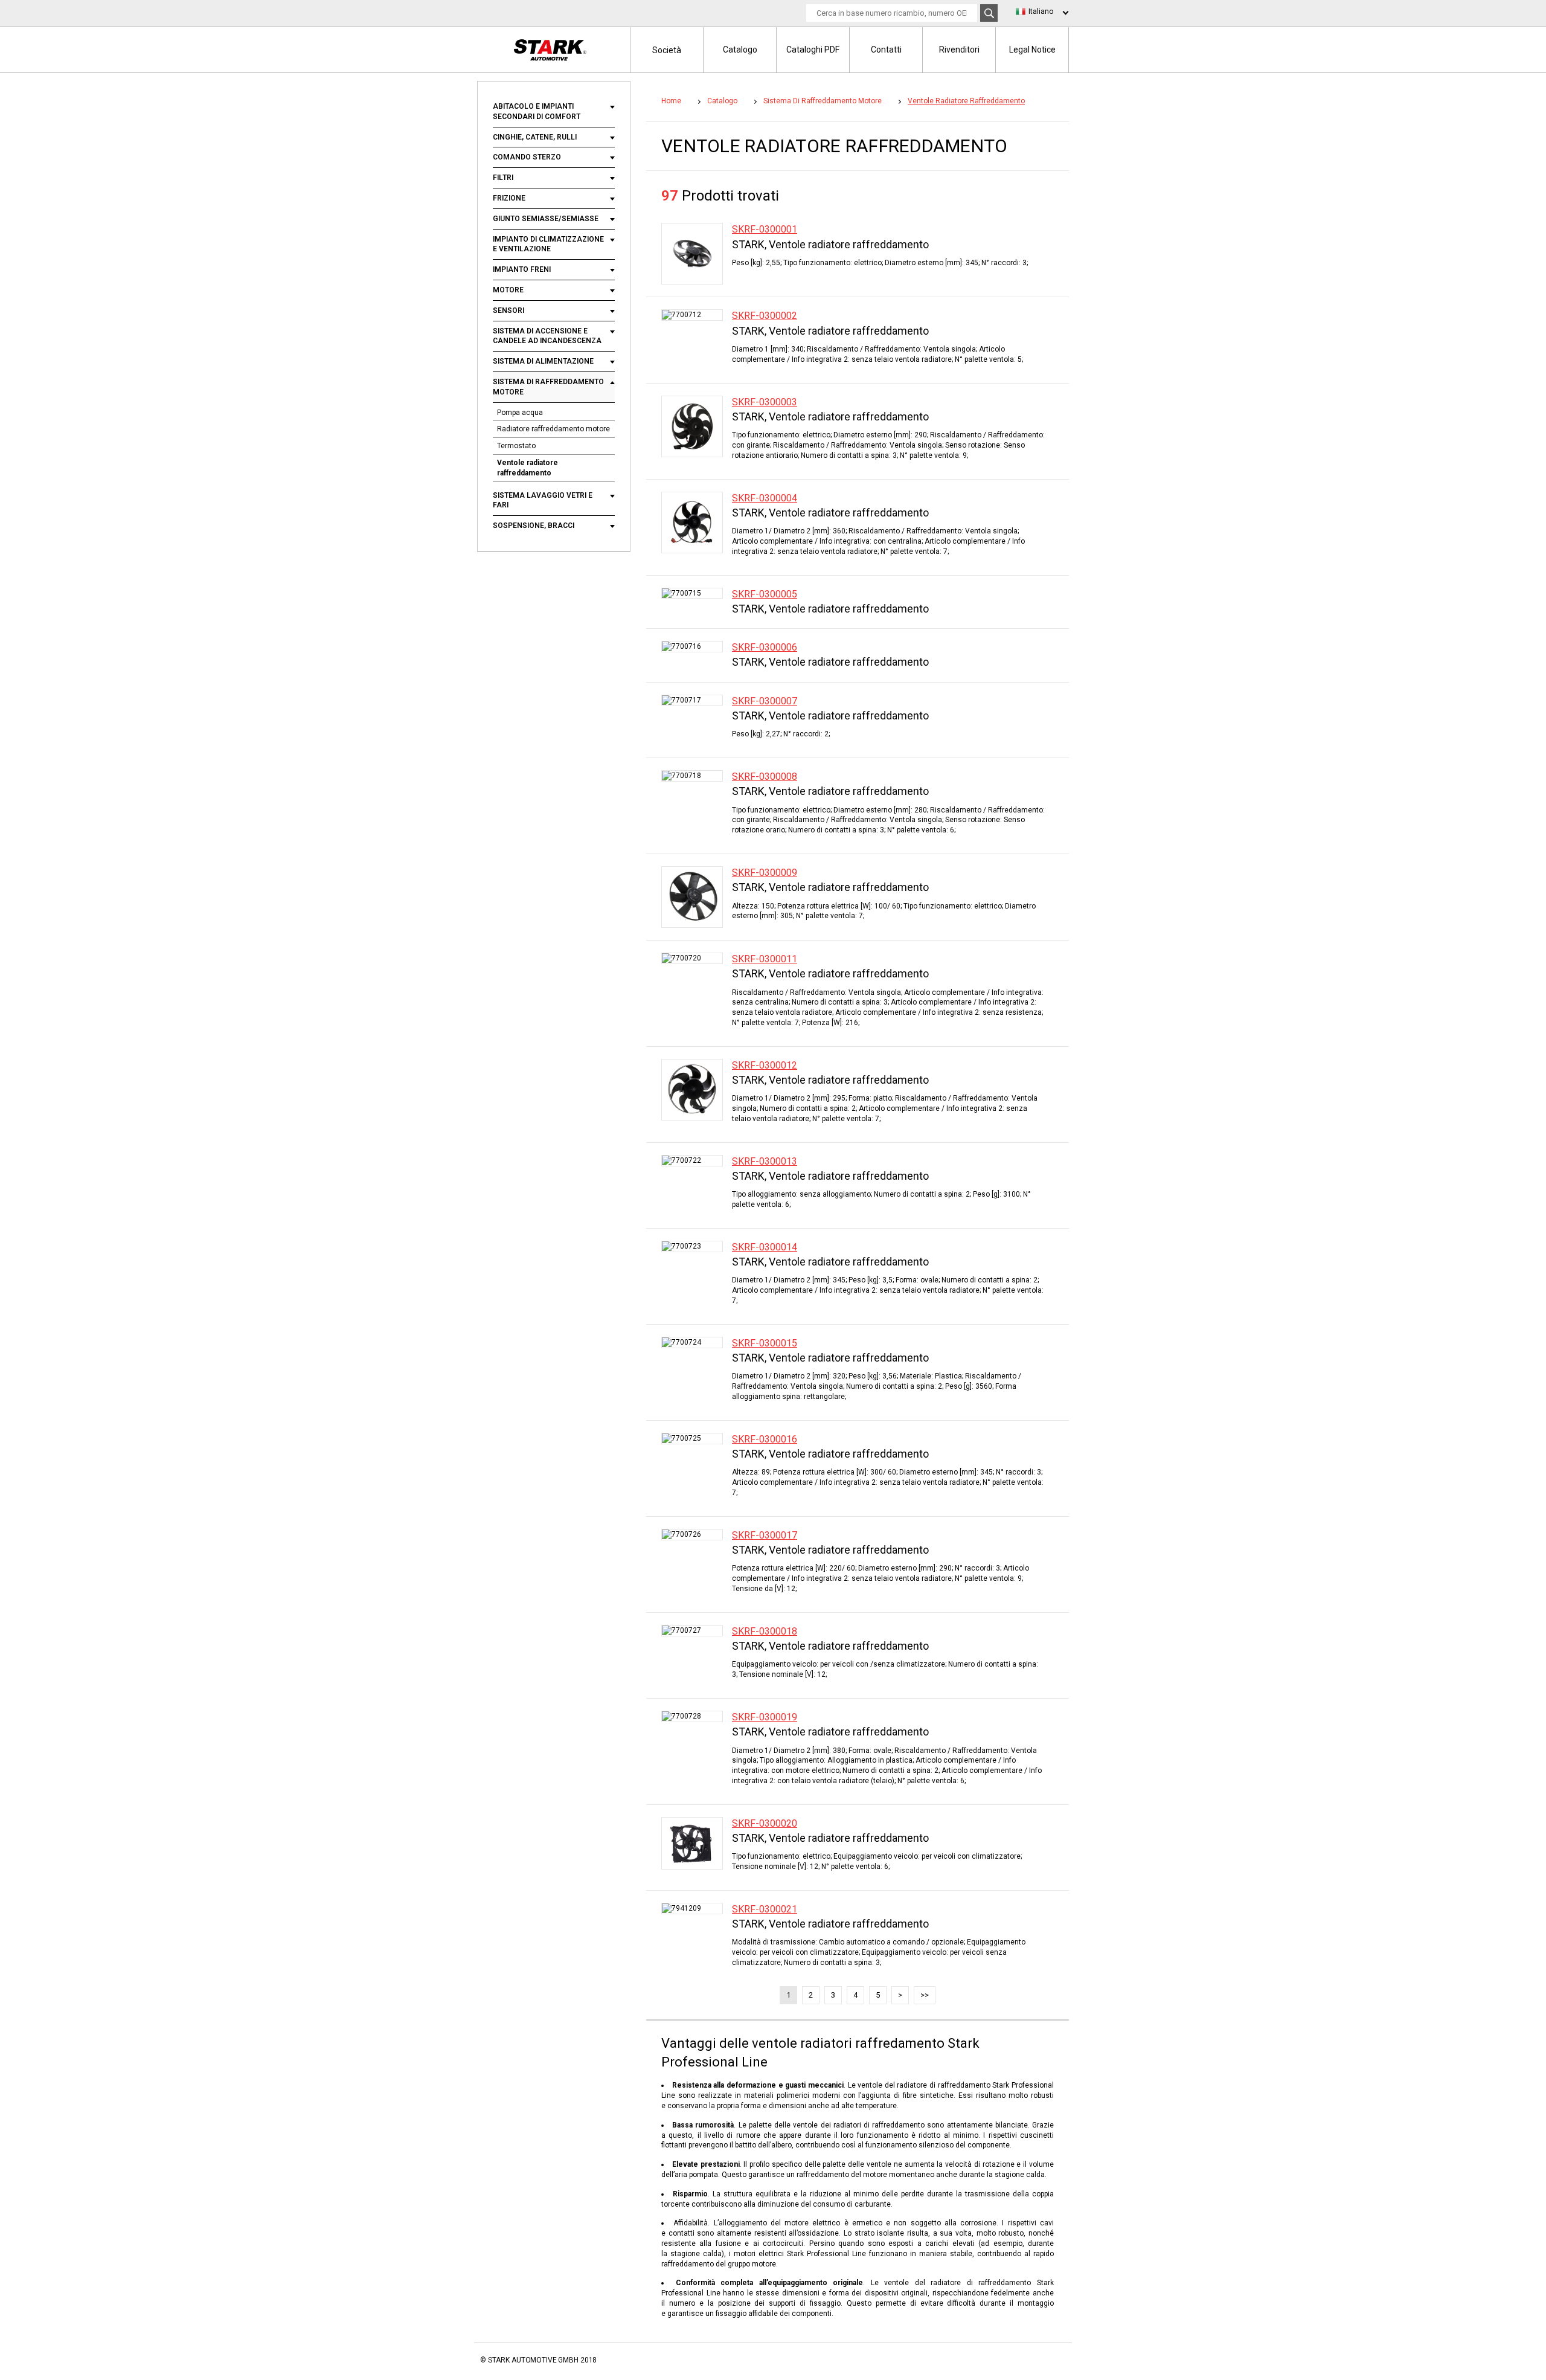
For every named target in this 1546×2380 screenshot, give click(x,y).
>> (925, 1995)
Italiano (1041, 11)
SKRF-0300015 (765, 1343)
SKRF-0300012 (765, 1065)
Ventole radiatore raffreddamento (528, 468)
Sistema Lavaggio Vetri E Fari (543, 500)
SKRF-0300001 (765, 229)
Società (667, 50)
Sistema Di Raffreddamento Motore (548, 387)
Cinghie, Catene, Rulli (535, 137)
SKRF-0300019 (765, 1717)
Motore (508, 290)
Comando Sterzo (527, 157)
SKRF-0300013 (765, 1161)
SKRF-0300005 (765, 594)
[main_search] (989, 13)
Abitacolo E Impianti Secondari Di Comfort (537, 111)
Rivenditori (959, 50)
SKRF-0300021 (765, 1909)
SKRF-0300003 (765, 402)
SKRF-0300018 (765, 1631)
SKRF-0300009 (765, 873)
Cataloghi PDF (813, 50)
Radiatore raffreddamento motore (553, 429)
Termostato (516, 446)
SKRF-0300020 (765, 1823)
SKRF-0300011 (765, 959)
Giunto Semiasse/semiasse (546, 219)
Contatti (886, 50)
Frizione (509, 198)
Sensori (508, 310)
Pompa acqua (520, 413)
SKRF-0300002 (765, 316)
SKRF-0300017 (765, 1535)
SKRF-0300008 (765, 777)
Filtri (503, 178)
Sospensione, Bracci (534, 526)
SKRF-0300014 (765, 1247)
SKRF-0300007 (765, 701)
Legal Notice (1032, 50)
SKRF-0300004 (765, 498)
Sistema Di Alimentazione (543, 361)
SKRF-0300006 (765, 647)
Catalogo (740, 50)
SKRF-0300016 (765, 1439)
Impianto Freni (522, 269)
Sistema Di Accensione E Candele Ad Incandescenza (547, 336)
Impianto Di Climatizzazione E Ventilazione (548, 244)
